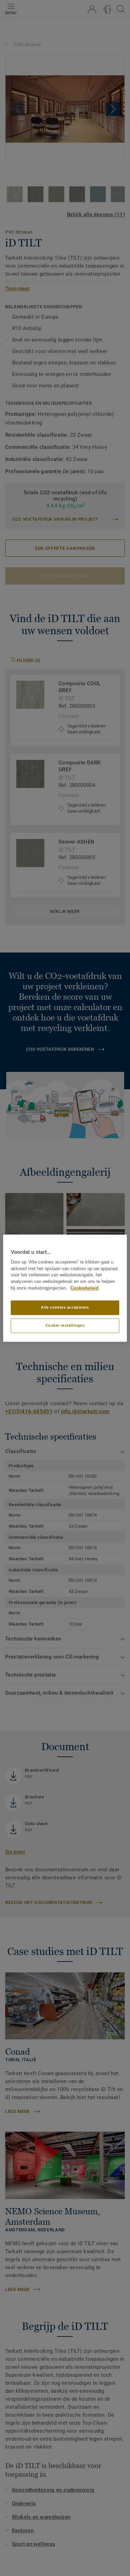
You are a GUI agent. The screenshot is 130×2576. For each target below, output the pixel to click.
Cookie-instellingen (65, 1325)
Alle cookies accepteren (65, 1307)
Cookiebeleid (84, 1288)
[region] (65, 1288)
